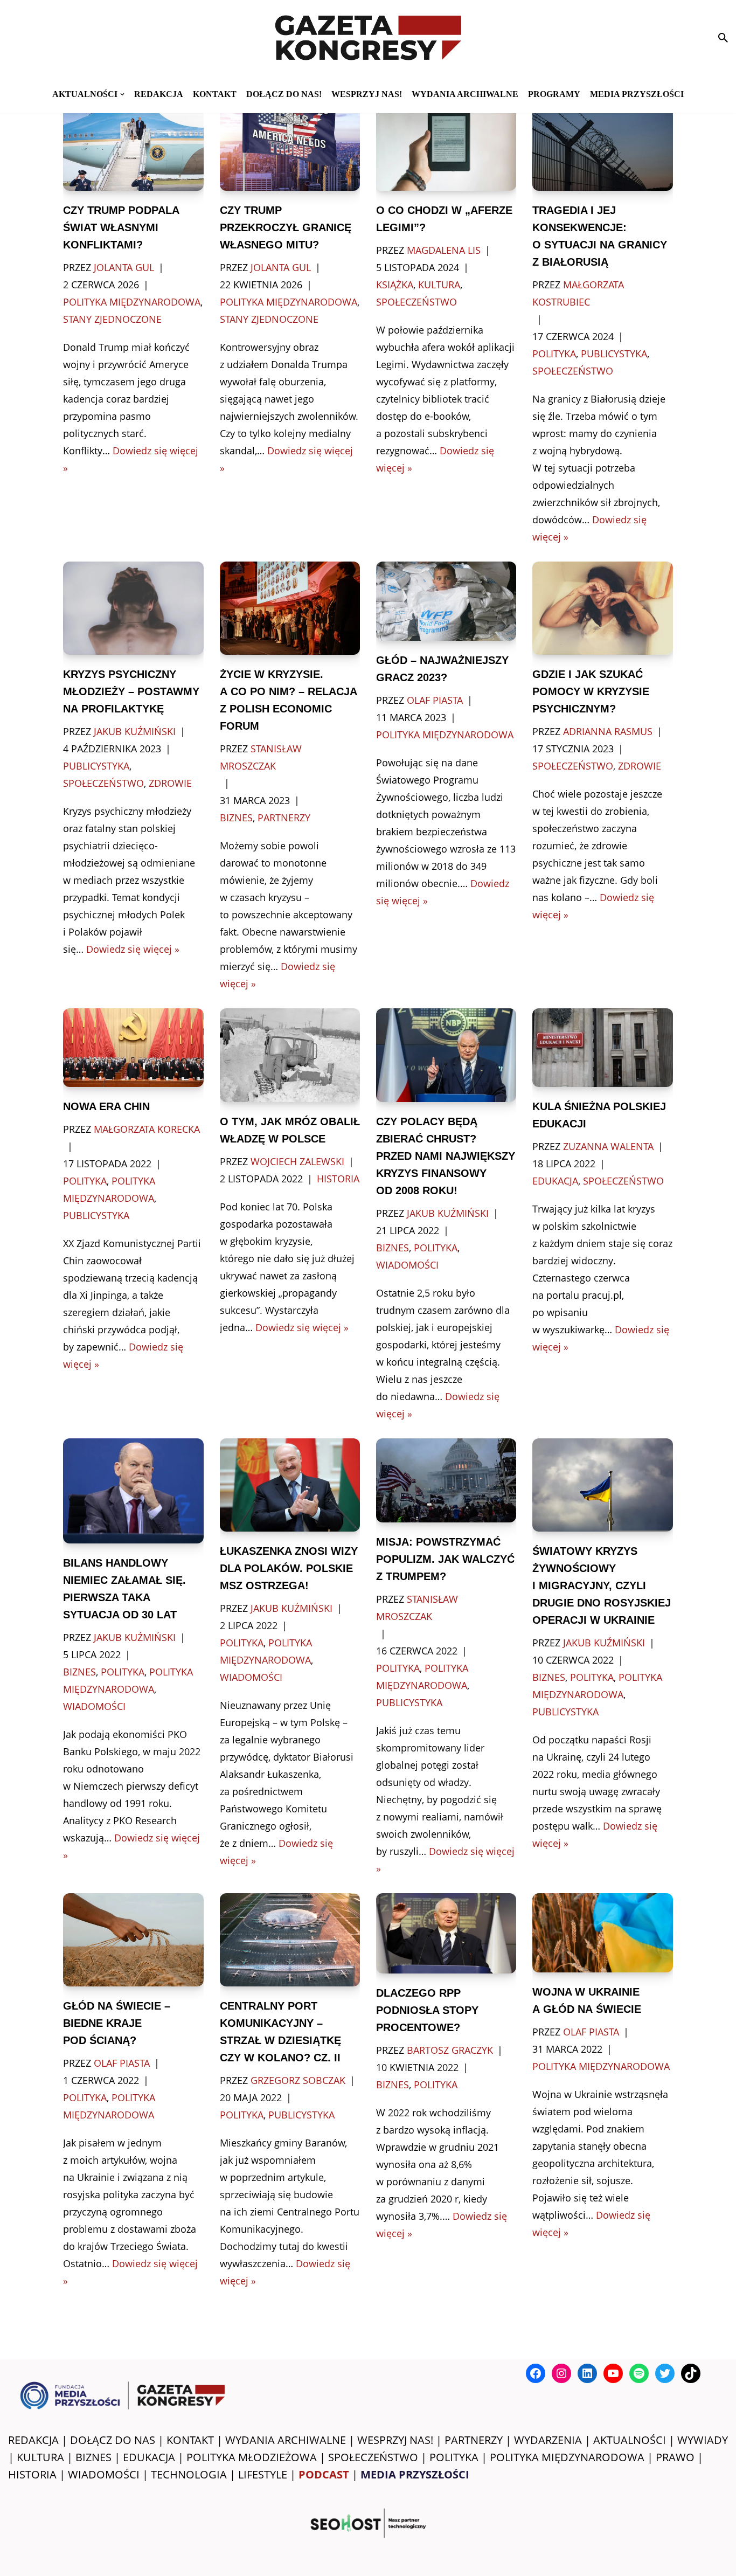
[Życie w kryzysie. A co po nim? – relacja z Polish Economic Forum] (290, 608)
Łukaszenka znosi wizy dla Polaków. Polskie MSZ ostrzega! (289, 1568)
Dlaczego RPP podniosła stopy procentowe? (427, 2010)
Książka (395, 285)
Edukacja (555, 1181)
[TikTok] (691, 2373)
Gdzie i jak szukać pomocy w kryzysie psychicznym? (591, 691)
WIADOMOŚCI (104, 2474)
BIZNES (93, 2457)
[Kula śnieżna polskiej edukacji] (602, 1048)
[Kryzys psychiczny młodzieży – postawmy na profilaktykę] (133, 608)
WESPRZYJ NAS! (395, 2440)
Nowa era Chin (106, 1106)
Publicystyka (614, 354)
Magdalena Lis (444, 250)
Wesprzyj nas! (367, 94)
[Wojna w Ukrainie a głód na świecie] (602, 1933)
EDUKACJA (149, 2457)
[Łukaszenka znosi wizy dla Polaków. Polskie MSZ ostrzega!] (290, 1485)
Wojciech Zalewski (297, 1161)
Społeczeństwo (416, 302)
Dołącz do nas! (284, 94)
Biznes (236, 818)
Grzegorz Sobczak (298, 2080)
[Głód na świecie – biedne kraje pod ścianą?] (133, 1940)
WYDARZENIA (548, 2440)
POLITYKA (454, 2457)
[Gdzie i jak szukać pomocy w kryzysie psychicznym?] (602, 608)
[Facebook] (536, 2373)
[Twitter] (665, 2373)
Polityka (554, 354)
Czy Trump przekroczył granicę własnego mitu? (286, 227)
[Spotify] (639, 2373)
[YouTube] (613, 2373)
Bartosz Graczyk (450, 2050)
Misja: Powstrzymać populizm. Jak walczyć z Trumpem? (445, 1559)
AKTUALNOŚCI (630, 2440)
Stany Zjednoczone (112, 319)
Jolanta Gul (124, 267)
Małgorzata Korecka (147, 1129)
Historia (338, 1179)
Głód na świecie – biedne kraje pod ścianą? (117, 2023)
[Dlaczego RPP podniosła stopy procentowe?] (446, 1933)
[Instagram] (561, 2373)
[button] (122, 94)
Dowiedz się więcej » (133, 949)
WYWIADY (703, 2440)
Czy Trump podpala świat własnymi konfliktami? (121, 227)
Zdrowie (170, 783)
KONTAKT (215, 94)
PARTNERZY (474, 2440)
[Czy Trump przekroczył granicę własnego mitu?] (290, 144)
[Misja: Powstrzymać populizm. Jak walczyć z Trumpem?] (446, 1480)
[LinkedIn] (587, 2373)
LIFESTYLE (263, 2474)
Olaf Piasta (435, 700)
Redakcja (159, 94)
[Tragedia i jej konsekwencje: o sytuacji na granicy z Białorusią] (602, 144)
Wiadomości (407, 1265)
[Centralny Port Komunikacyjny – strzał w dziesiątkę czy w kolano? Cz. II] (290, 1940)
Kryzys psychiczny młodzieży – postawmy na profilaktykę (131, 691)
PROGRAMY (554, 94)
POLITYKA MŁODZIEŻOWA (252, 2457)
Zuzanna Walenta (608, 1146)
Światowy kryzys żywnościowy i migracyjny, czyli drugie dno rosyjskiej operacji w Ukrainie (602, 1585)
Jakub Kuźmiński (135, 731)
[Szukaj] (723, 38)
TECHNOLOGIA (189, 2474)
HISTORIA (32, 2474)
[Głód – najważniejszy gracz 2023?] (446, 601)
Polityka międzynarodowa (132, 302)
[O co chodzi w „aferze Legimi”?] (446, 144)
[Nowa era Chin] (133, 1048)
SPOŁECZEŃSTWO (373, 2457)
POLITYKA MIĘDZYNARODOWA (567, 2457)
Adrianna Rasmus (608, 731)
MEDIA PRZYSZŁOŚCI (637, 94)
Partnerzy (284, 818)
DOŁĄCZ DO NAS (113, 2440)
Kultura (439, 285)
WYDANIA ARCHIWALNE (286, 2440)
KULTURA (40, 2457)
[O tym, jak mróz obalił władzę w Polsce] (290, 1055)
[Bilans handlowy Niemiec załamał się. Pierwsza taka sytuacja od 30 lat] (133, 1491)
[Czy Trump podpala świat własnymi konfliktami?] (133, 144)
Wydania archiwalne (465, 94)
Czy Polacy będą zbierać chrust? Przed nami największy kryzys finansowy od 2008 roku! (446, 1156)
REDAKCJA (33, 2440)
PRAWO (675, 2457)
